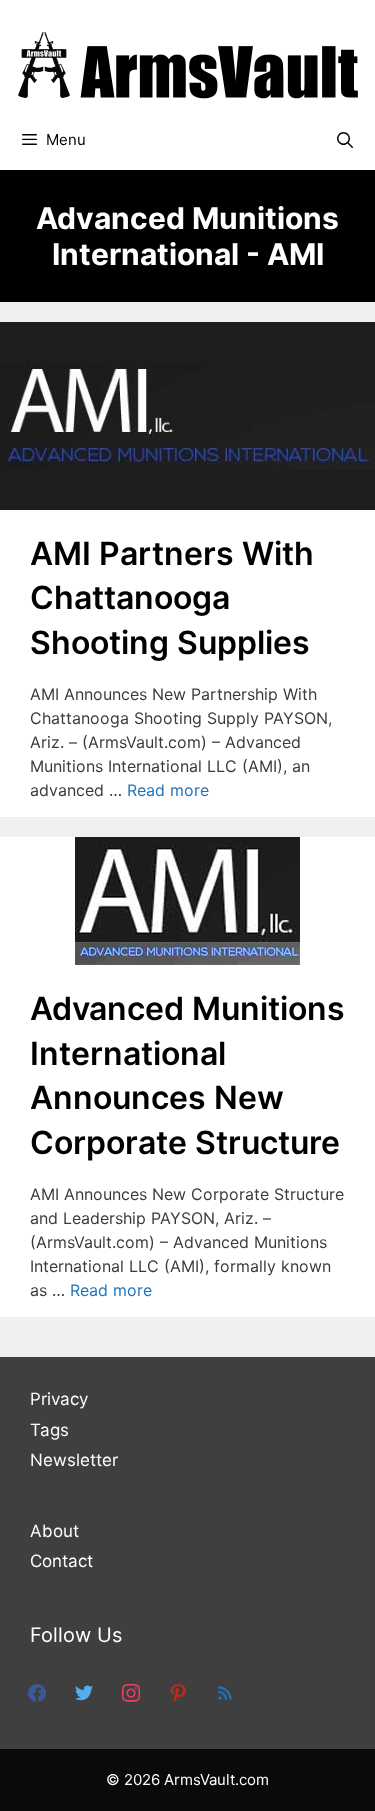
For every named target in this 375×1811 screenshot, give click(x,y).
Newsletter (74, 1460)
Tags (49, 1430)
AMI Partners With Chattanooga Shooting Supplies (172, 598)
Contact (61, 1561)
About (54, 1531)
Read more (168, 790)
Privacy (59, 1399)
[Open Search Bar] (344, 140)
